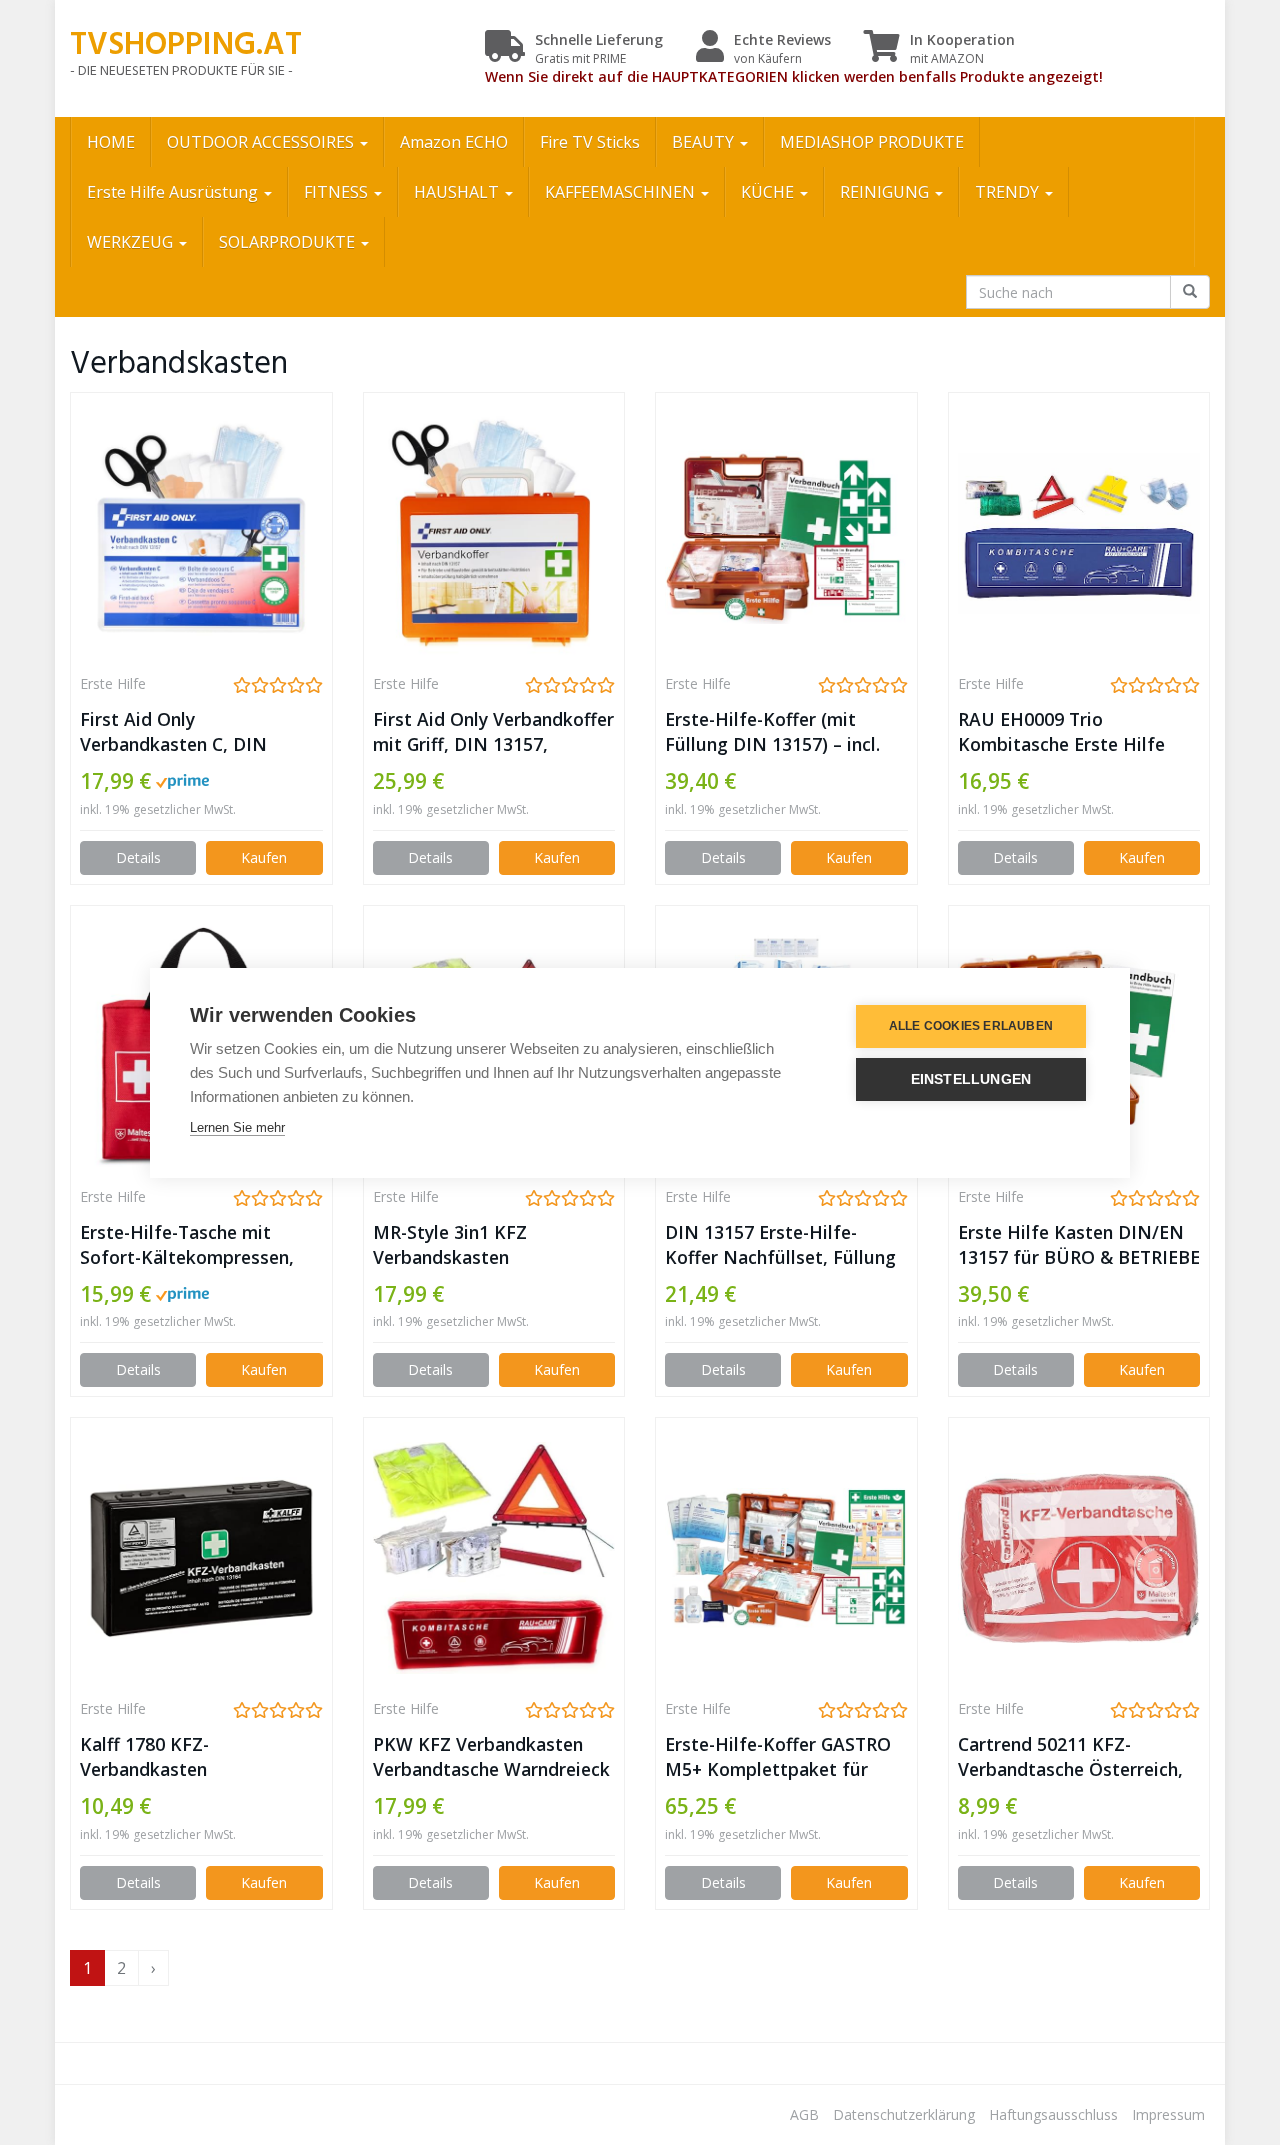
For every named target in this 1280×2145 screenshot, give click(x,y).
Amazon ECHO (454, 142)
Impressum (1168, 2114)
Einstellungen (971, 1079)
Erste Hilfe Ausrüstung (174, 192)
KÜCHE (769, 192)
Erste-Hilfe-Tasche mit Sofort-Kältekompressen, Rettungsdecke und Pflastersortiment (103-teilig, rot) (187, 1245)
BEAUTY (705, 142)
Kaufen (264, 857)
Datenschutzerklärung (904, 2114)
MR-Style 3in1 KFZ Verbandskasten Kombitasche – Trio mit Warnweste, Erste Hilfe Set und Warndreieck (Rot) (487, 1245)
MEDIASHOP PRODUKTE (872, 142)
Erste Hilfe (113, 683)
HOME (111, 142)
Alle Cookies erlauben (971, 1026)
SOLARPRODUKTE (289, 242)
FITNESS (338, 192)
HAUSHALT (458, 192)
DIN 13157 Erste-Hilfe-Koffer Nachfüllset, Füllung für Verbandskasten (780, 1245)
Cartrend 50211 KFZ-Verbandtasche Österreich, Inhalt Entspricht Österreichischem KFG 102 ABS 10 (1070, 1757)
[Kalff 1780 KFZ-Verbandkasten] (201, 1558)
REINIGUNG (886, 192)
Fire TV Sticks (590, 142)
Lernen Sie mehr (237, 1127)
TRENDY (1009, 192)
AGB (804, 2114)
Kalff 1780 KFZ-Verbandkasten (144, 1756)
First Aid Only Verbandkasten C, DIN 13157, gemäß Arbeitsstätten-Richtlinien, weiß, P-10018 (192, 732)
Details (138, 857)
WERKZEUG (132, 242)
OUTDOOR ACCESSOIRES (262, 142)
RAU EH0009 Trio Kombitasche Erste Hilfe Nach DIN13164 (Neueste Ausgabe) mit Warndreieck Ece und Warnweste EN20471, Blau (1070, 732)
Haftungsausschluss (1053, 2114)
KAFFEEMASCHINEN (622, 192)
